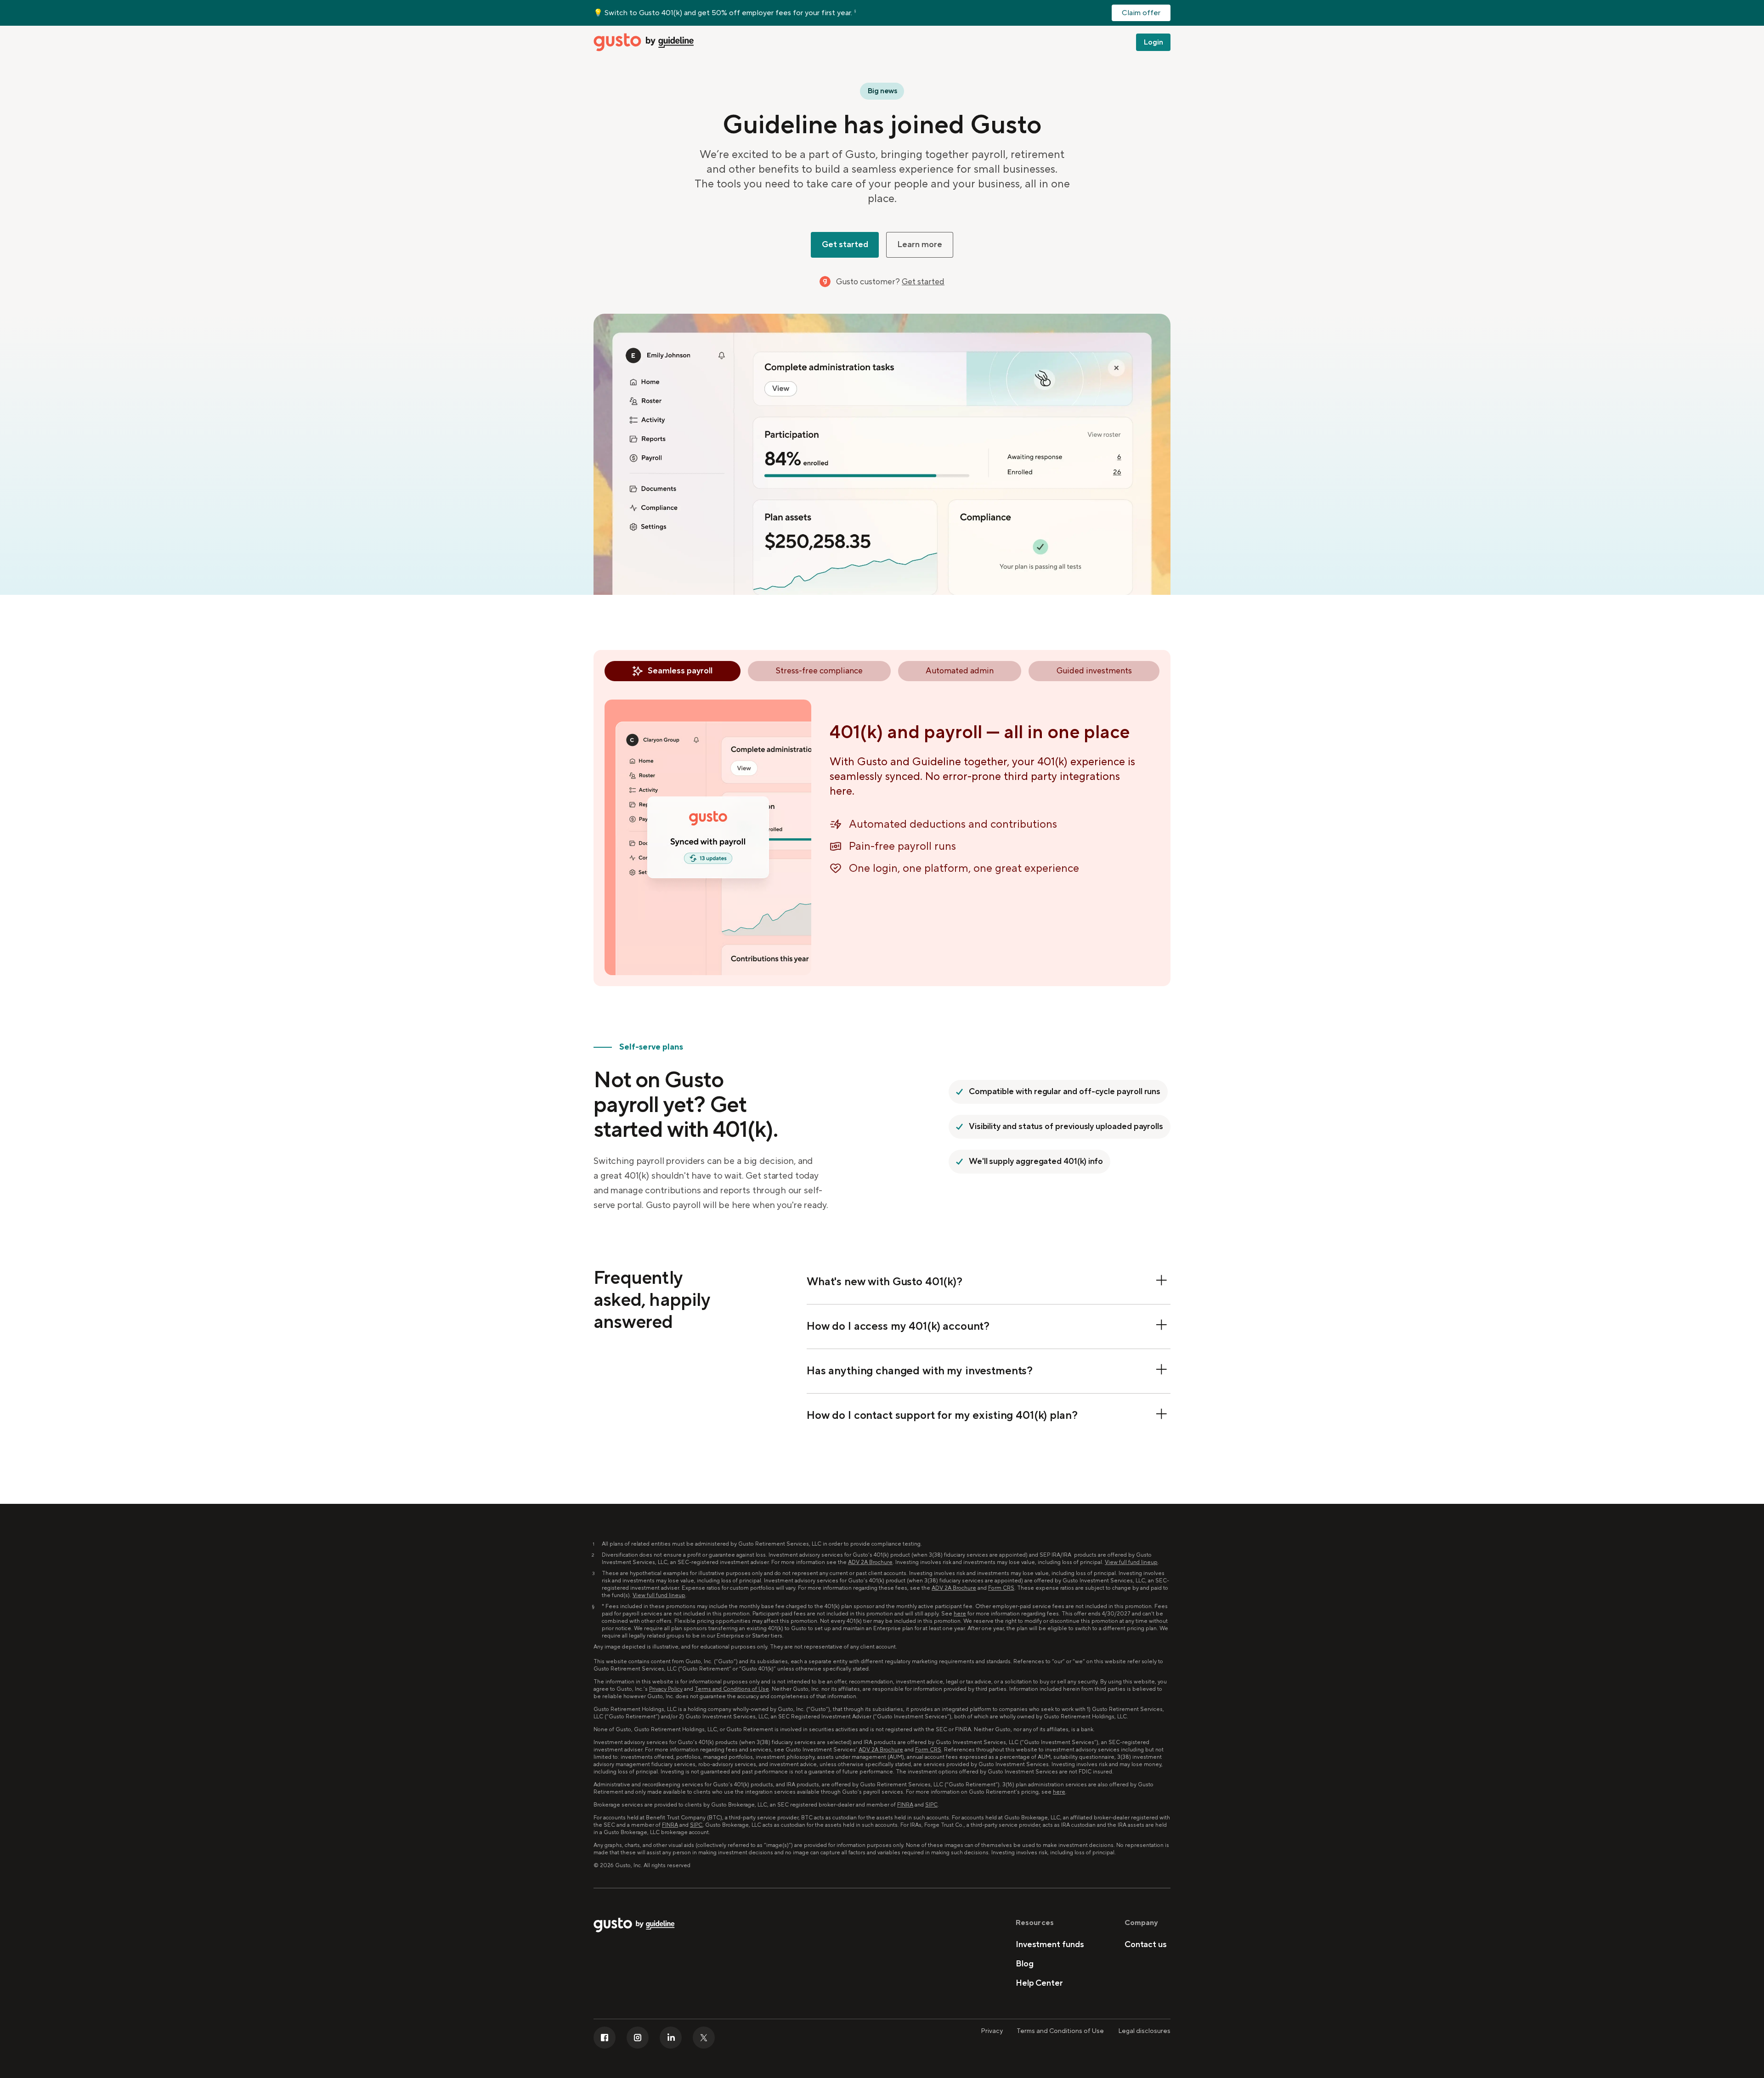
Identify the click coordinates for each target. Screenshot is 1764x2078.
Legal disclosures (1144, 2031)
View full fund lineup (1131, 1562)
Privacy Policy (666, 1689)
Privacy (992, 2031)
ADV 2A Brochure (870, 1562)
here (960, 1614)
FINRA (905, 1805)
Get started (923, 282)
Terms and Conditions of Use (732, 1689)
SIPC (931, 1805)
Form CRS (1001, 1588)
